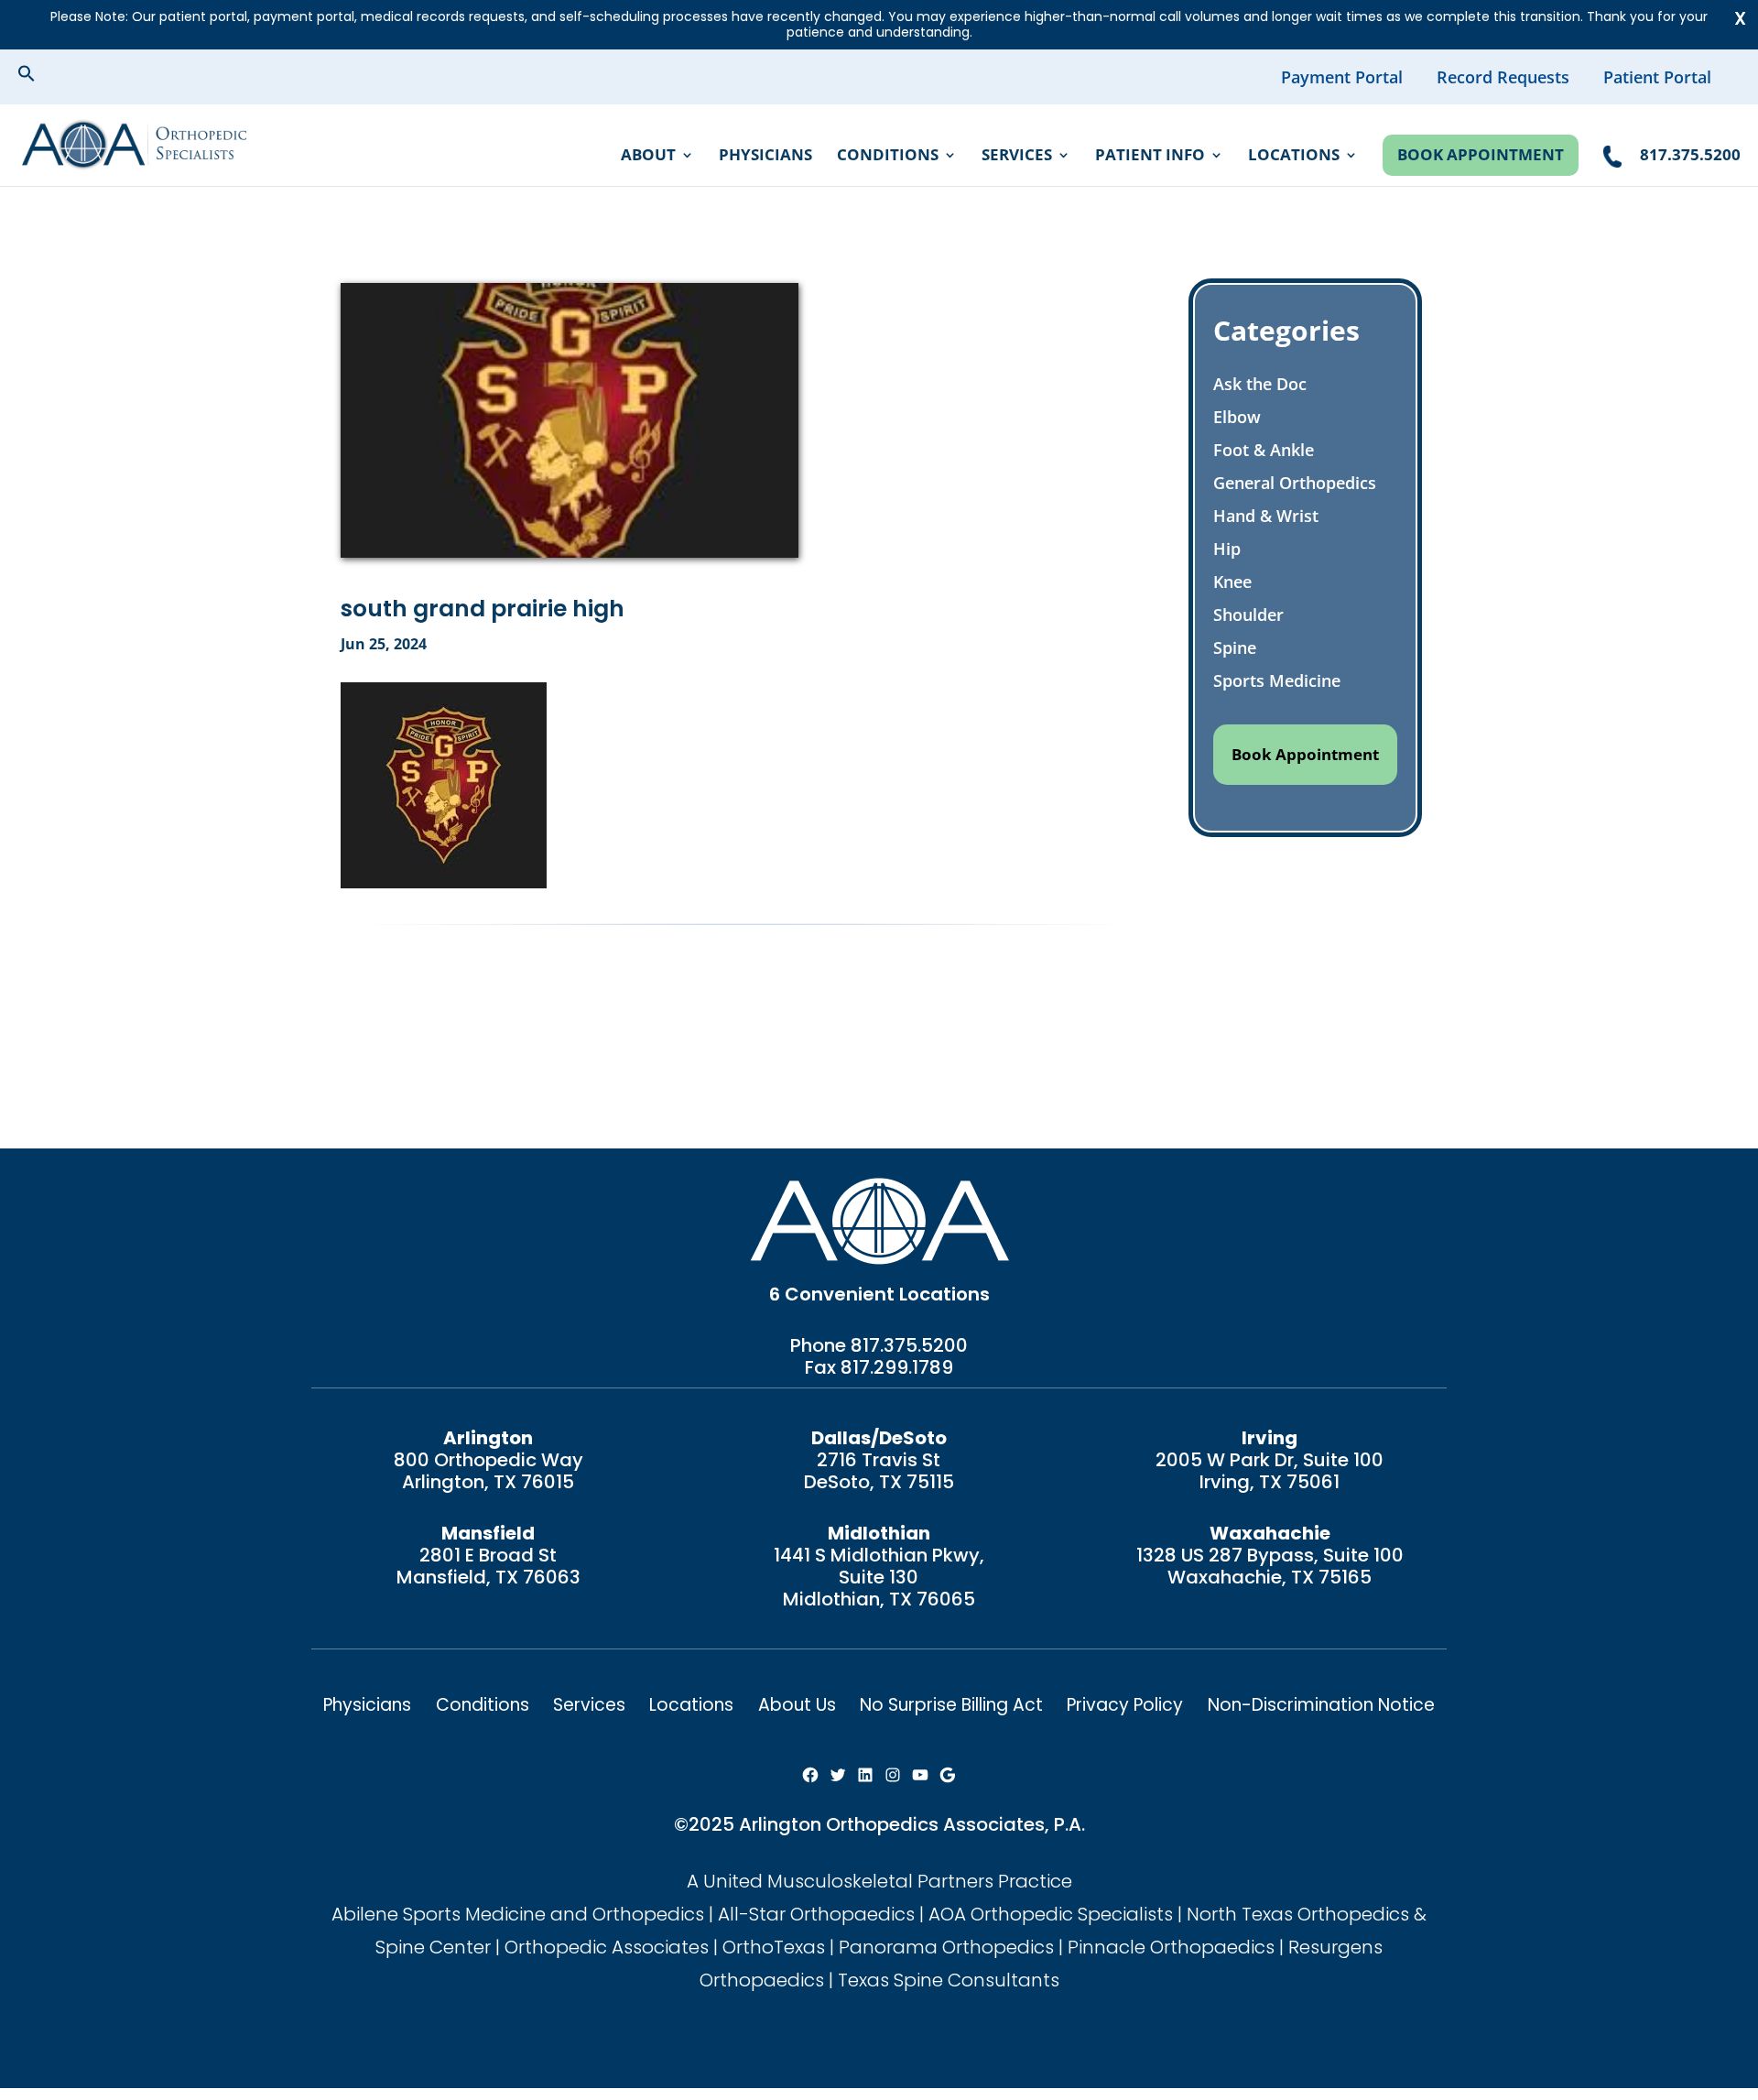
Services (1017, 157)
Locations (1294, 157)
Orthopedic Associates (607, 1947)
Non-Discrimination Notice (1321, 1705)
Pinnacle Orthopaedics (1171, 1947)
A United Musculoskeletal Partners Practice (879, 1881)
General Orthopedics (1295, 483)
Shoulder (1248, 615)
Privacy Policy (1125, 1705)
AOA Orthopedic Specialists (1051, 1914)
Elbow (1237, 417)
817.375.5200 (909, 1345)
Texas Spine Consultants (949, 1980)
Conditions (888, 157)
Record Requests (1503, 77)
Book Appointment (1481, 154)
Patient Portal (1657, 77)
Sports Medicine (1277, 680)
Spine (1235, 647)
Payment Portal (1342, 77)
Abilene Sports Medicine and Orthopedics (518, 1914)
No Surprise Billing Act (951, 1705)
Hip (1227, 549)
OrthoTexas (774, 1947)
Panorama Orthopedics (946, 1947)
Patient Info (1150, 157)
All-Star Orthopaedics (816, 1914)
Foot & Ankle (1264, 450)
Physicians (765, 157)
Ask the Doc (1260, 384)
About (648, 157)
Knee (1232, 582)
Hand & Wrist (1266, 516)
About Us (797, 1705)
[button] (41, 76)
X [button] (1740, 18)
